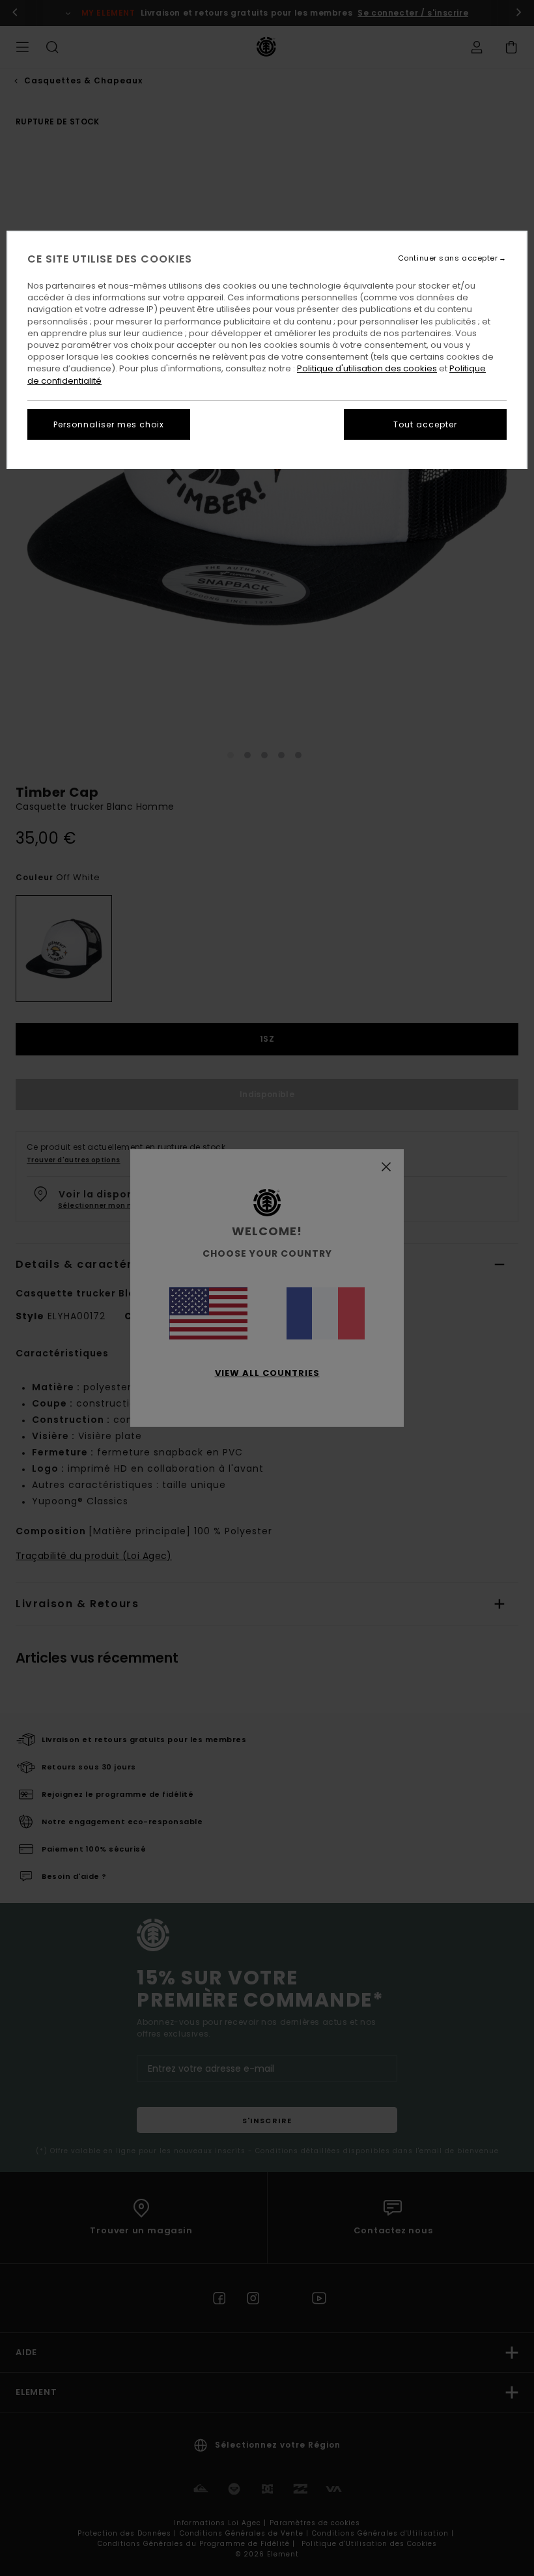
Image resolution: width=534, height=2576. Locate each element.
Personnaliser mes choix (109, 424)
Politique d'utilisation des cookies (367, 368)
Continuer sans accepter (448, 258)
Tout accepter (425, 424)
